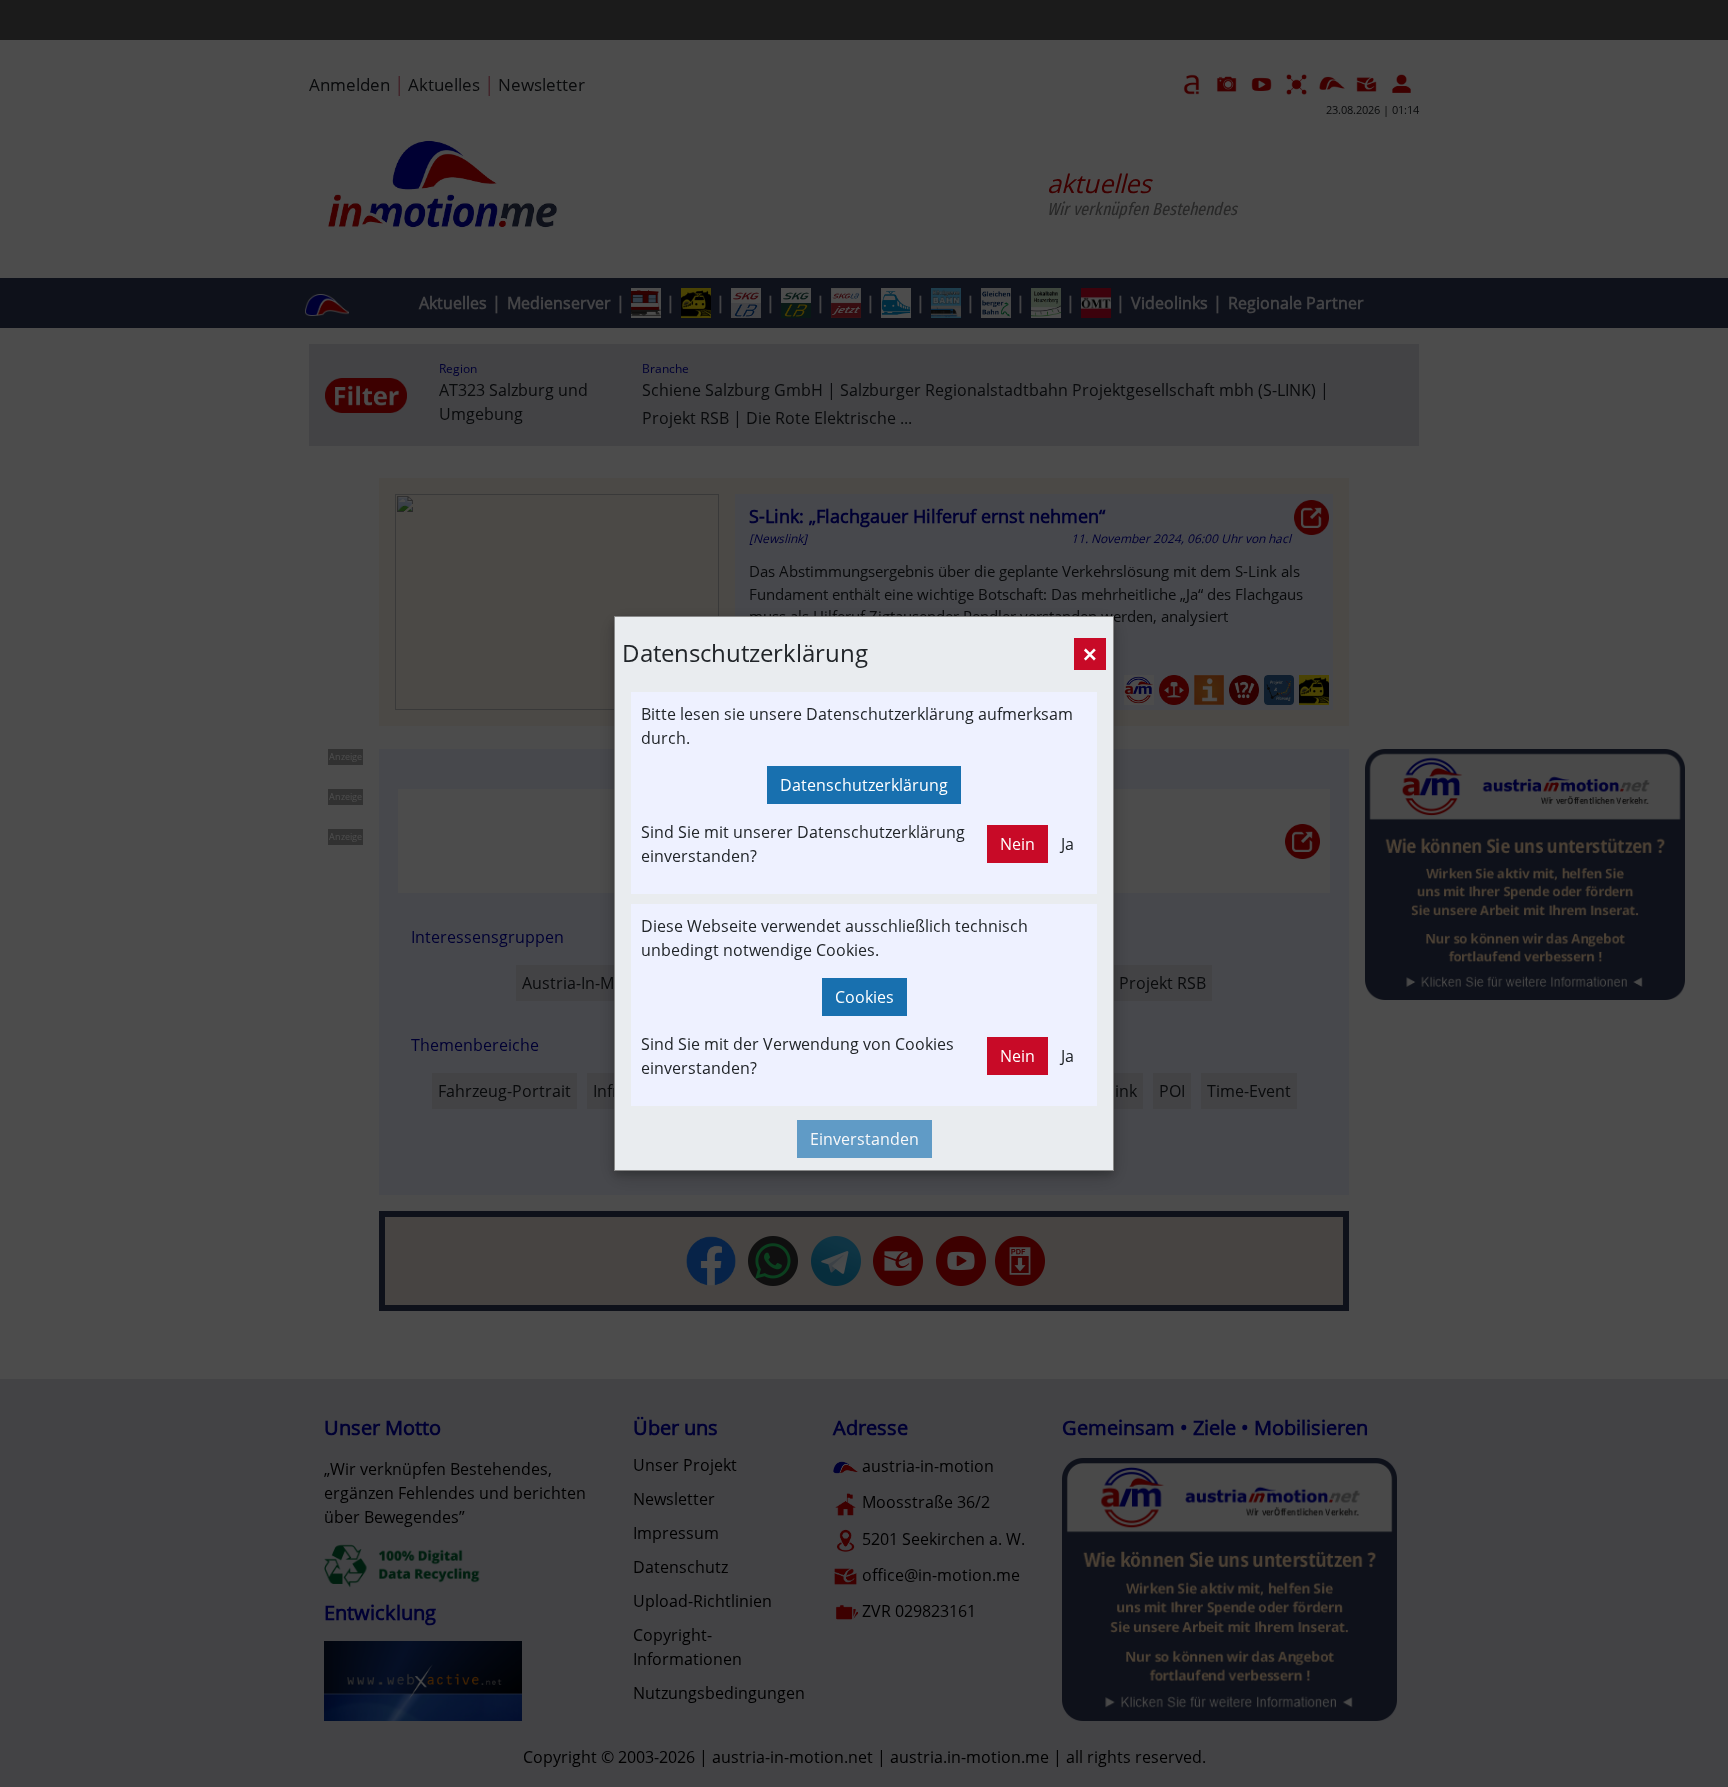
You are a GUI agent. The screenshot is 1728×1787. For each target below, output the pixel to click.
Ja (1067, 844)
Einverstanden (864, 1139)
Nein (1017, 844)
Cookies (864, 997)
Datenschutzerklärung (864, 785)
